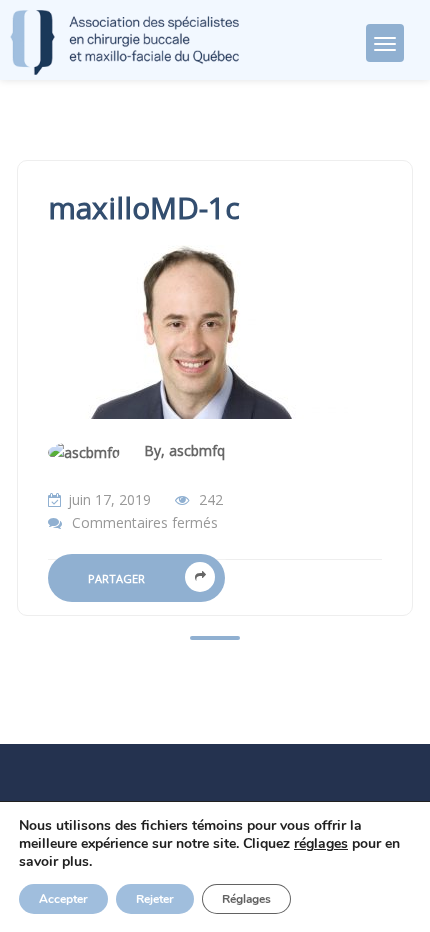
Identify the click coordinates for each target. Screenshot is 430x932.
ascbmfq (197, 450)
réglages (321, 844)
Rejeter (155, 899)
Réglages (246, 899)
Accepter (63, 899)
